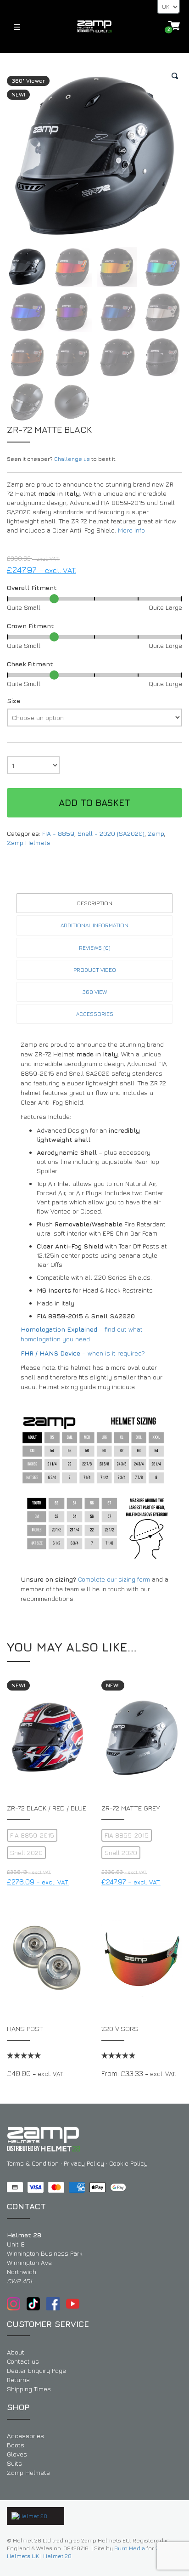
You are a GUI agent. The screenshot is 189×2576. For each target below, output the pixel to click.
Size (14, 701)
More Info (131, 530)
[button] (175, 76)
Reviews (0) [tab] (95, 948)
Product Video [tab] (95, 970)
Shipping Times (29, 2389)
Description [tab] (95, 903)
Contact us (23, 2361)
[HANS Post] (47, 1958)
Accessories (25, 2436)
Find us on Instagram (14, 2304)
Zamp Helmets (29, 843)
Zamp (156, 833)
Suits (14, 2463)
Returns (18, 2380)
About (16, 2352)
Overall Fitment (32, 587)
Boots (16, 2445)
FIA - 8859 (58, 833)
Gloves (17, 2454)
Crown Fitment (31, 626)
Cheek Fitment (30, 664)
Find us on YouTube (73, 2304)
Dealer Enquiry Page (36, 2370)
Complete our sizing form (114, 1579)
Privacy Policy (84, 2163)
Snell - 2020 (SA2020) (111, 833)
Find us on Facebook (53, 2304)
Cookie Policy (128, 2163)
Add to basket (94, 803)
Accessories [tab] (95, 1014)
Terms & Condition (33, 2163)
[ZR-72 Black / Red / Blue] (47, 1738)
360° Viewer (28, 81)
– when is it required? (83, 1353)
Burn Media (130, 2548)
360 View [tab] (95, 992)
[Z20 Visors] (142, 1958)
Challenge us (72, 459)
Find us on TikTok (33, 2304)
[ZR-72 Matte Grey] (142, 1738)
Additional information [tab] (94, 925)
